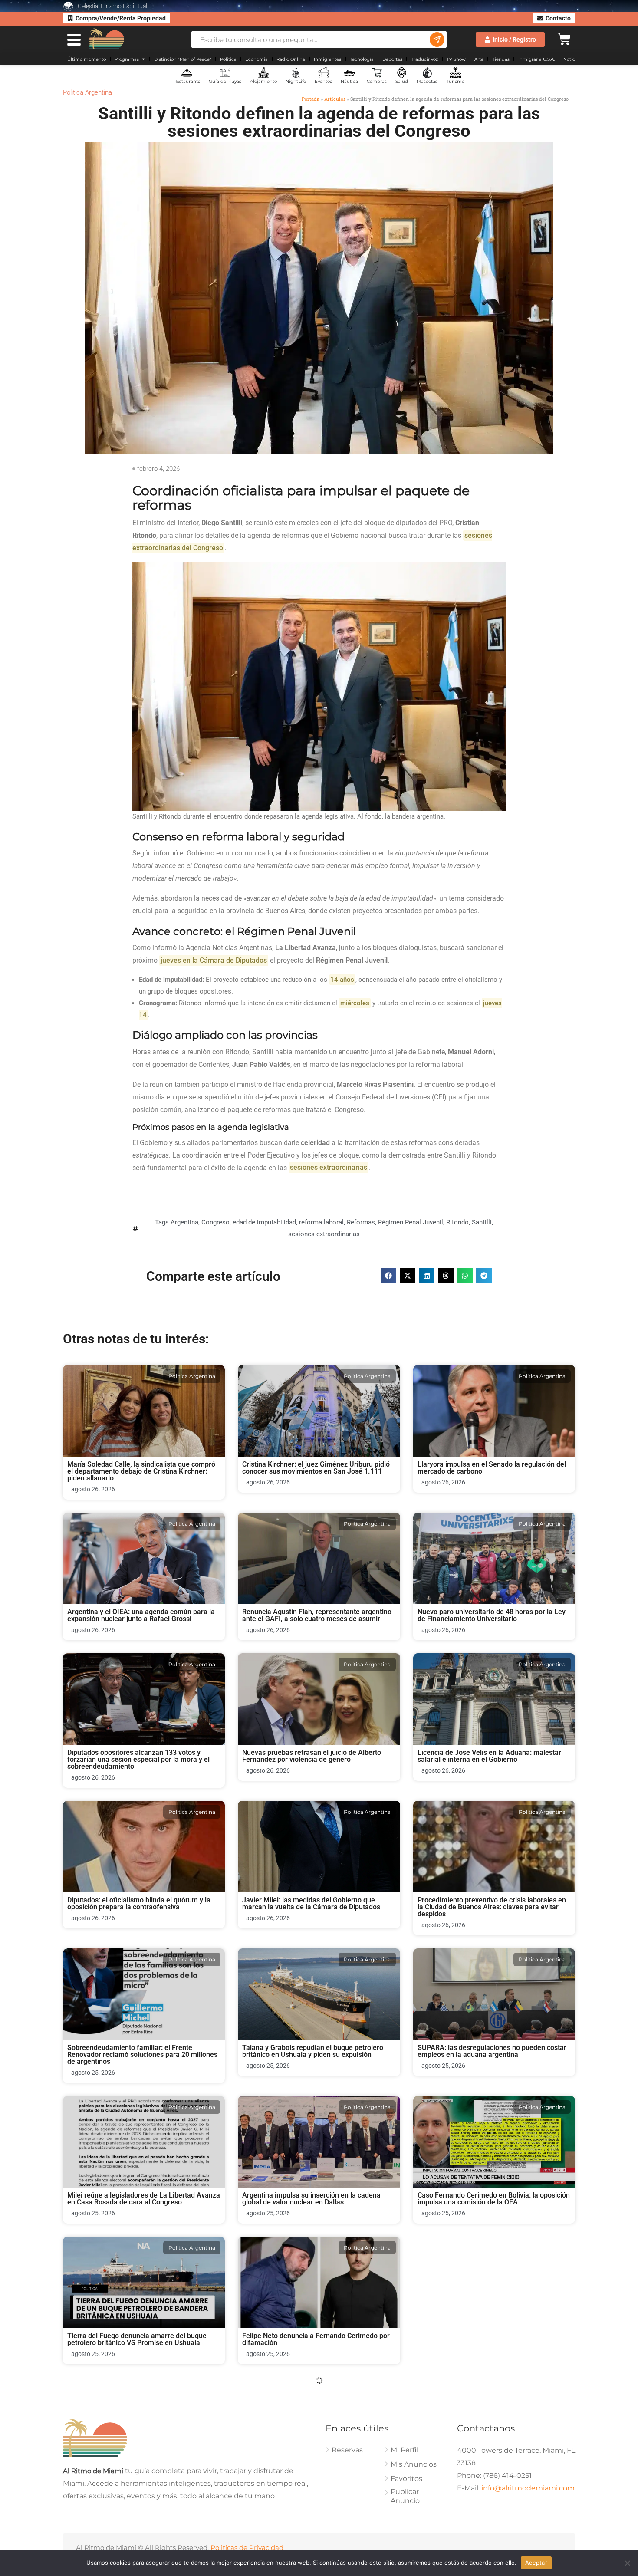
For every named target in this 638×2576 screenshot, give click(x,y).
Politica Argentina (87, 92)
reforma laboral (321, 1222)
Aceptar (536, 2563)
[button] (388, 1276)
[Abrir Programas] (143, 59)
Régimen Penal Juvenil (411, 1222)
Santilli (482, 1222)
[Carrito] (564, 38)
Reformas (361, 1222)
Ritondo (457, 1222)
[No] (627, 2563)
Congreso (215, 1222)
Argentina (184, 1222)
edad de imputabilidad (264, 1222)
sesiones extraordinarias (324, 1234)
